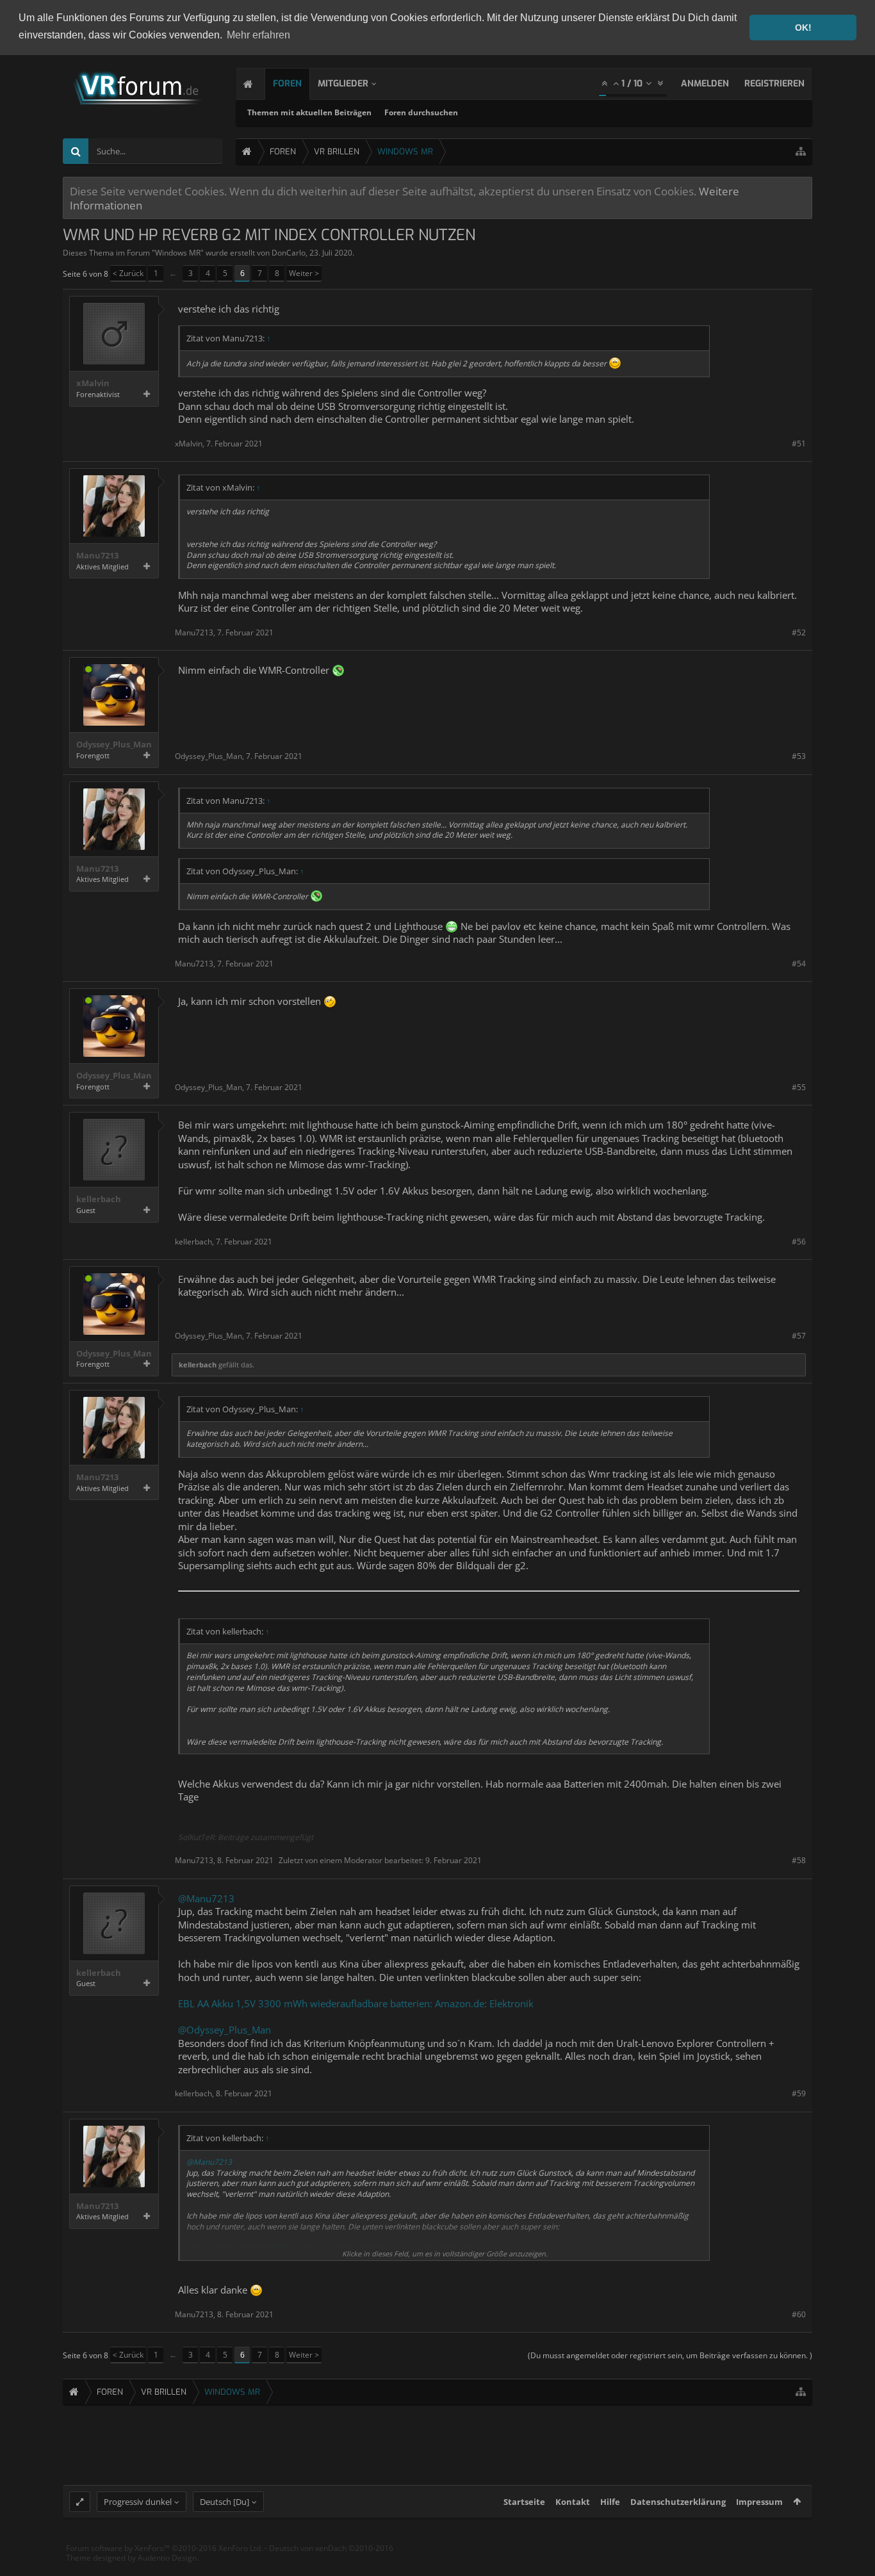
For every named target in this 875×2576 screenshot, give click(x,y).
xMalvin (93, 383)
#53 (799, 756)
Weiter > (304, 273)
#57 (799, 1336)
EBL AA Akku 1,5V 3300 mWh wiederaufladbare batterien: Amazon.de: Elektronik (356, 2003)
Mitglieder (343, 84)
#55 (799, 1087)
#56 (799, 1242)
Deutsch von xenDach (331, 2548)
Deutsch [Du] (225, 2502)
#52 (799, 632)
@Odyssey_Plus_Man (225, 2030)
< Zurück (128, 273)
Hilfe (610, 2502)
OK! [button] (803, 28)
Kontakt (573, 2502)
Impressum (759, 2502)
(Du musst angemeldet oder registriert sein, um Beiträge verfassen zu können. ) (670, 2355)
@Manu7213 (206, 1898)
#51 (799, 444)
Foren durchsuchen (421, 112)
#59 (799, 2093)
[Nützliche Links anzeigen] (801, 151)
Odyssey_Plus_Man (114, 745)
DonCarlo (289, 253)
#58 (799, 1860)
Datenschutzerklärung (678, 2502)
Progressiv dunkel (138, 2502)
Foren (287, 84)
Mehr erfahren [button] (258, 35)
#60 (799, 2314)
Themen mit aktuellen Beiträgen (309, 112)
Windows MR (178, 253)
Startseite (524, 2502)
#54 (799, 964)
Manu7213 (97, 556)
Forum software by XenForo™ (164, 2548)
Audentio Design (167, 2558)
